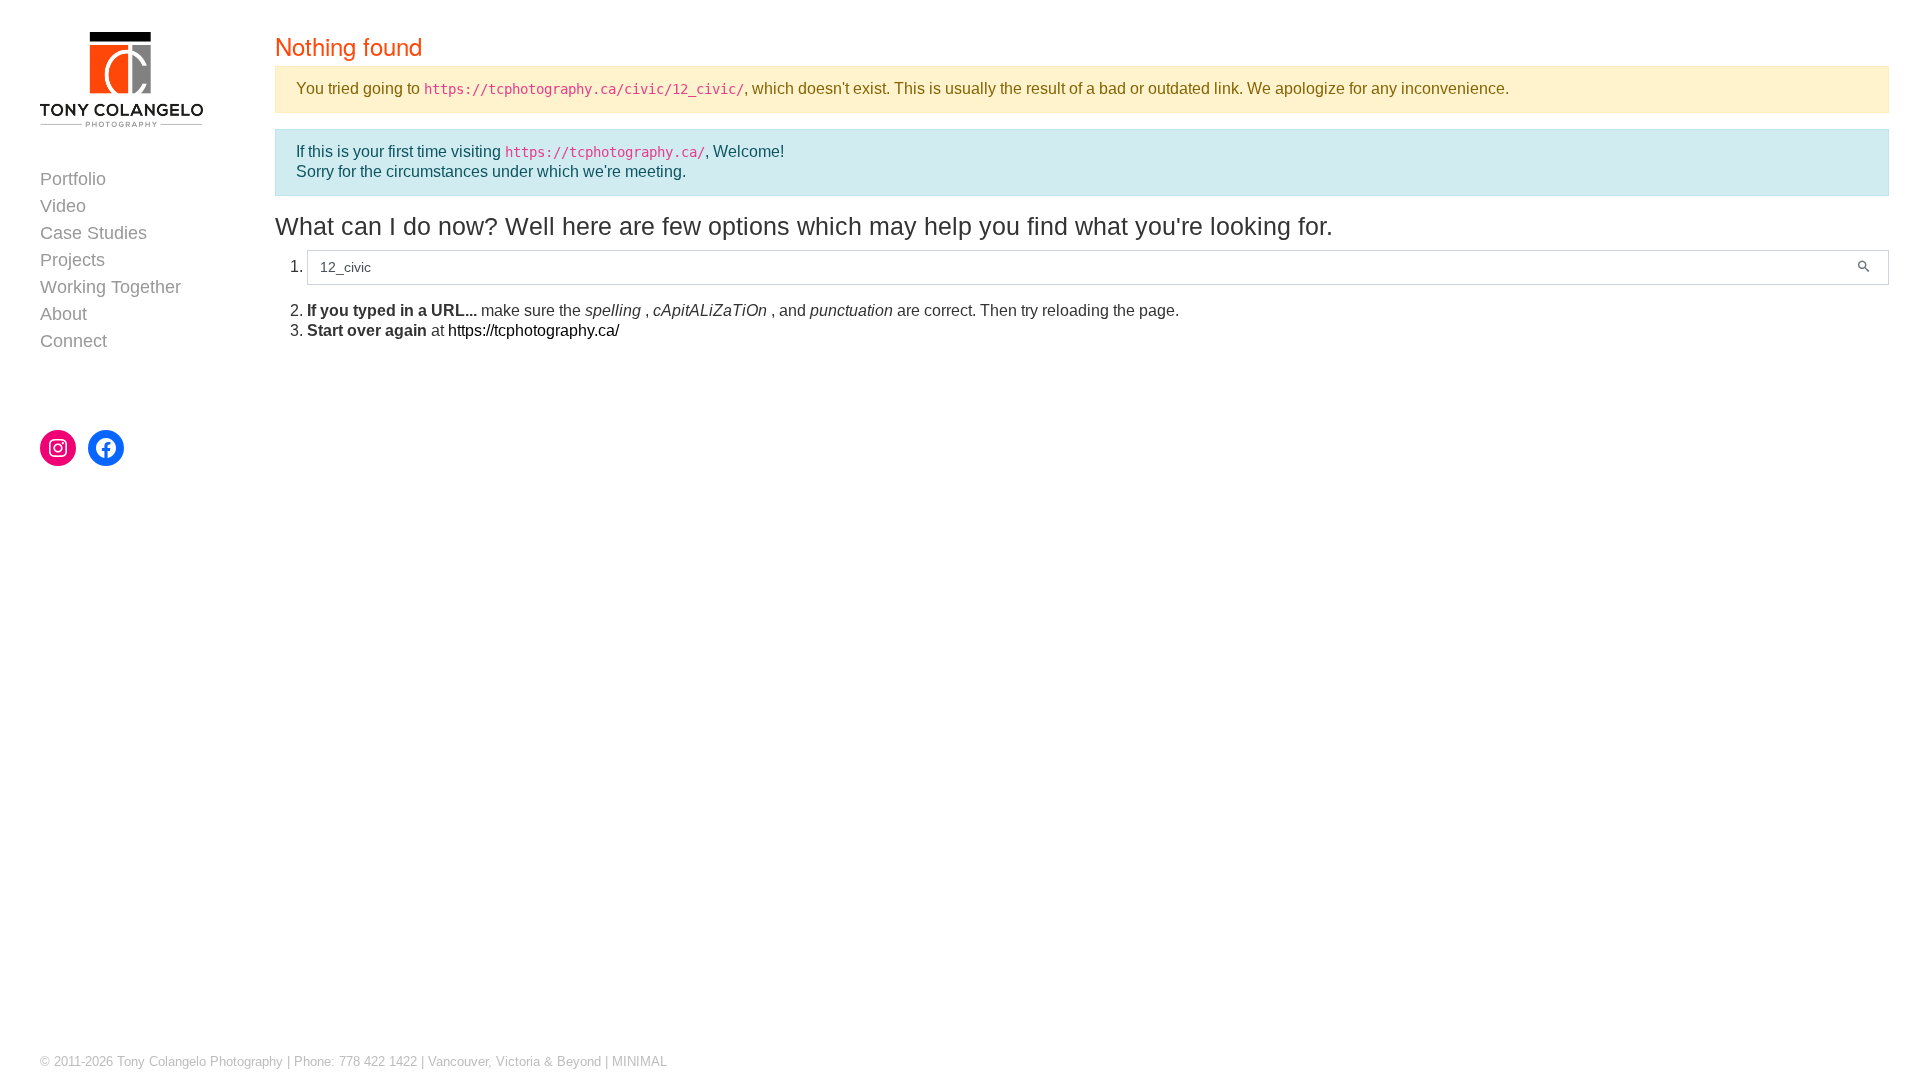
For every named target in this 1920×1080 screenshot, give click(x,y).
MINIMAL (639, 1061)
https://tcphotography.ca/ (533, 330)
